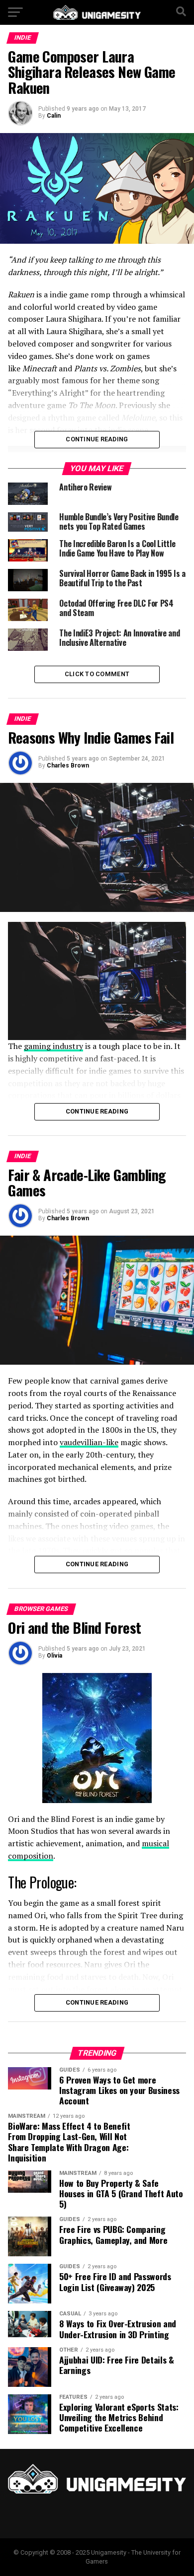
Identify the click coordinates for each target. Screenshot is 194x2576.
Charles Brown (68, 766)
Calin (54, 116)
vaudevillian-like (89, 1442)
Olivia (54, 1656)
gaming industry (53, 1046)
